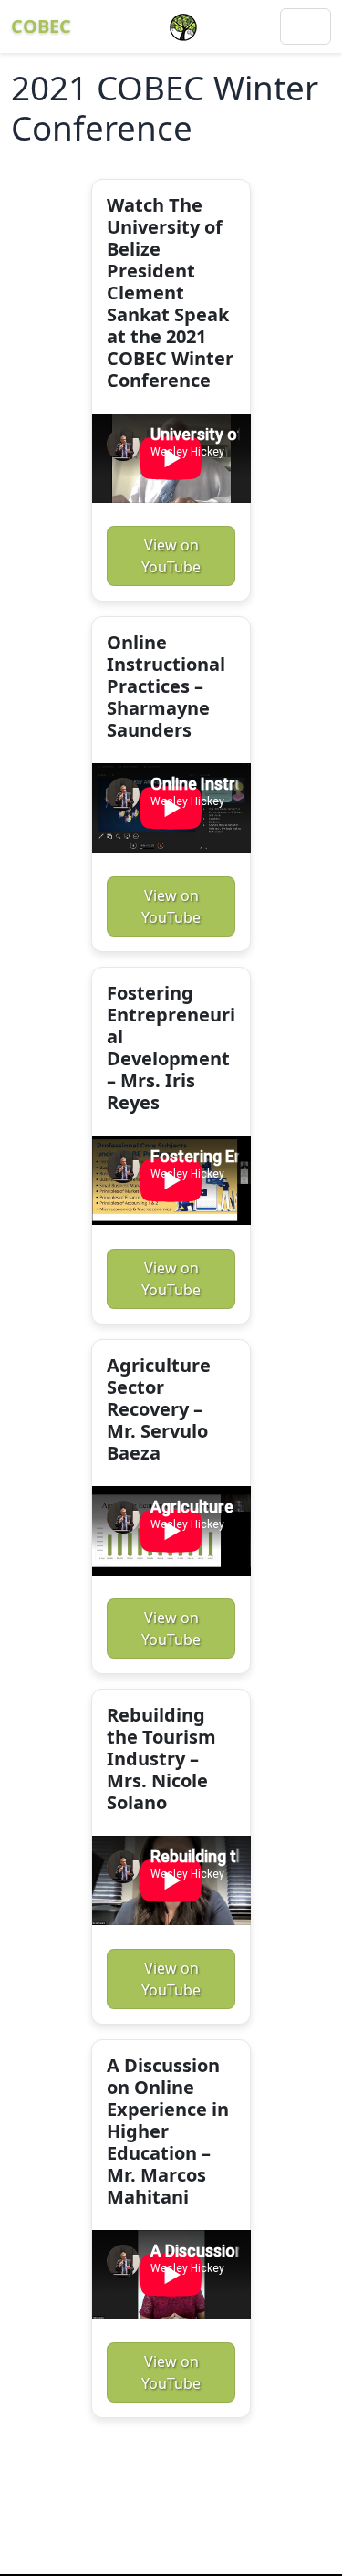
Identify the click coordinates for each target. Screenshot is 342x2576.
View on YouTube (171, 556)
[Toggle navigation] (306, 26)
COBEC (41, 26)
